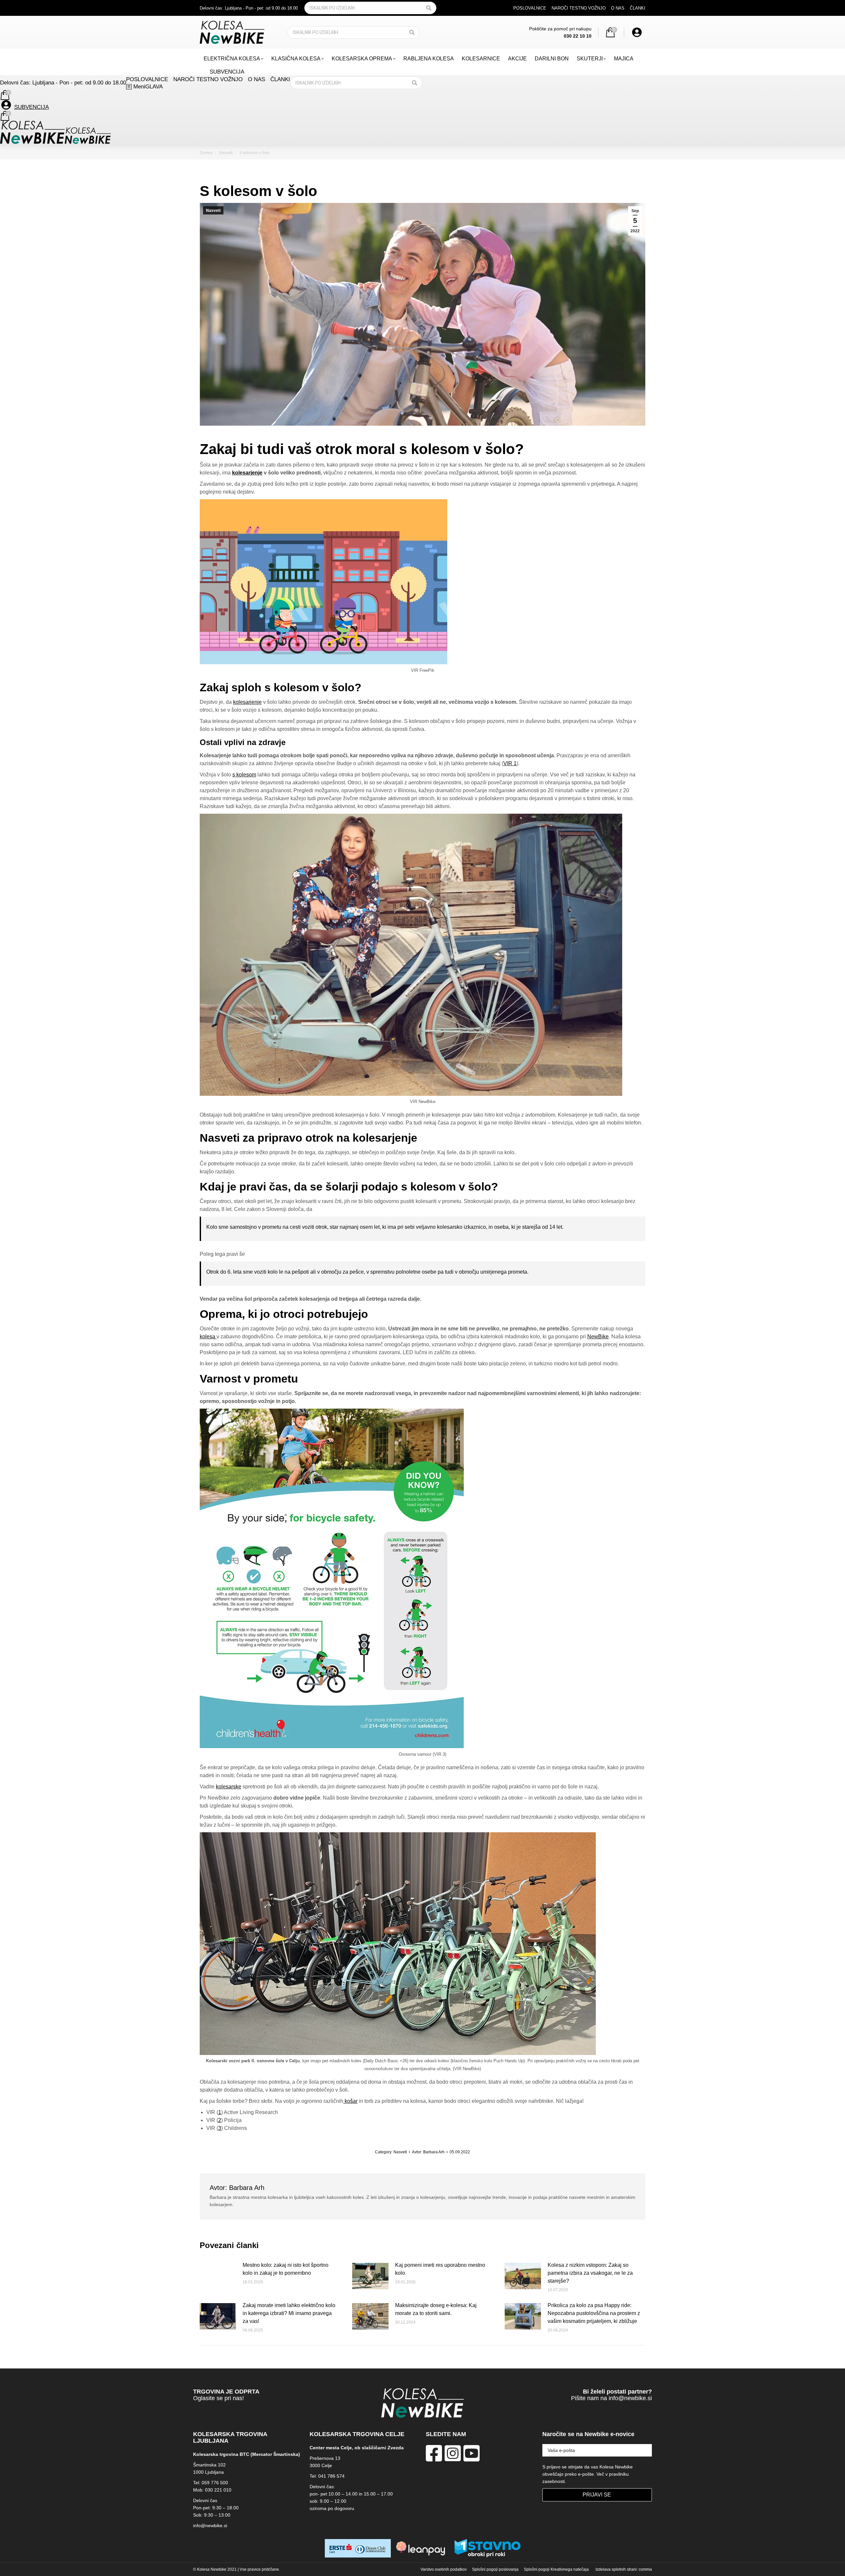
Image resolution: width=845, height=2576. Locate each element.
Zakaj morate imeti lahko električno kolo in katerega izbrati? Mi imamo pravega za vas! (289, 2313)
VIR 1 (510, 763)
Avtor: (428, 2152)
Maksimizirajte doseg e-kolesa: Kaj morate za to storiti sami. (436, 2309)
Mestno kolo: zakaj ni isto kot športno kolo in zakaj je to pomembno (286, 2269)
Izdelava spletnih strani (616, 2569)
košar (350, 2101)
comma (645, 2569)
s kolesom (244, 775)
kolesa (208, 1337)
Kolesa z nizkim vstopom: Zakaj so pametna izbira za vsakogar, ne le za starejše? (590, 2273)
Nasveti (213, 211)
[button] (740, 11)
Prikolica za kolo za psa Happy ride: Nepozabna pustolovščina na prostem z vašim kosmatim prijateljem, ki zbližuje (594, 2313)
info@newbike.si (630, 2398)
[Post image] (218, 2276)
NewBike (598, 1337)
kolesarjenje (247, 473)
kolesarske (229, 1787)
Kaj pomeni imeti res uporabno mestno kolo (440, 2269)
